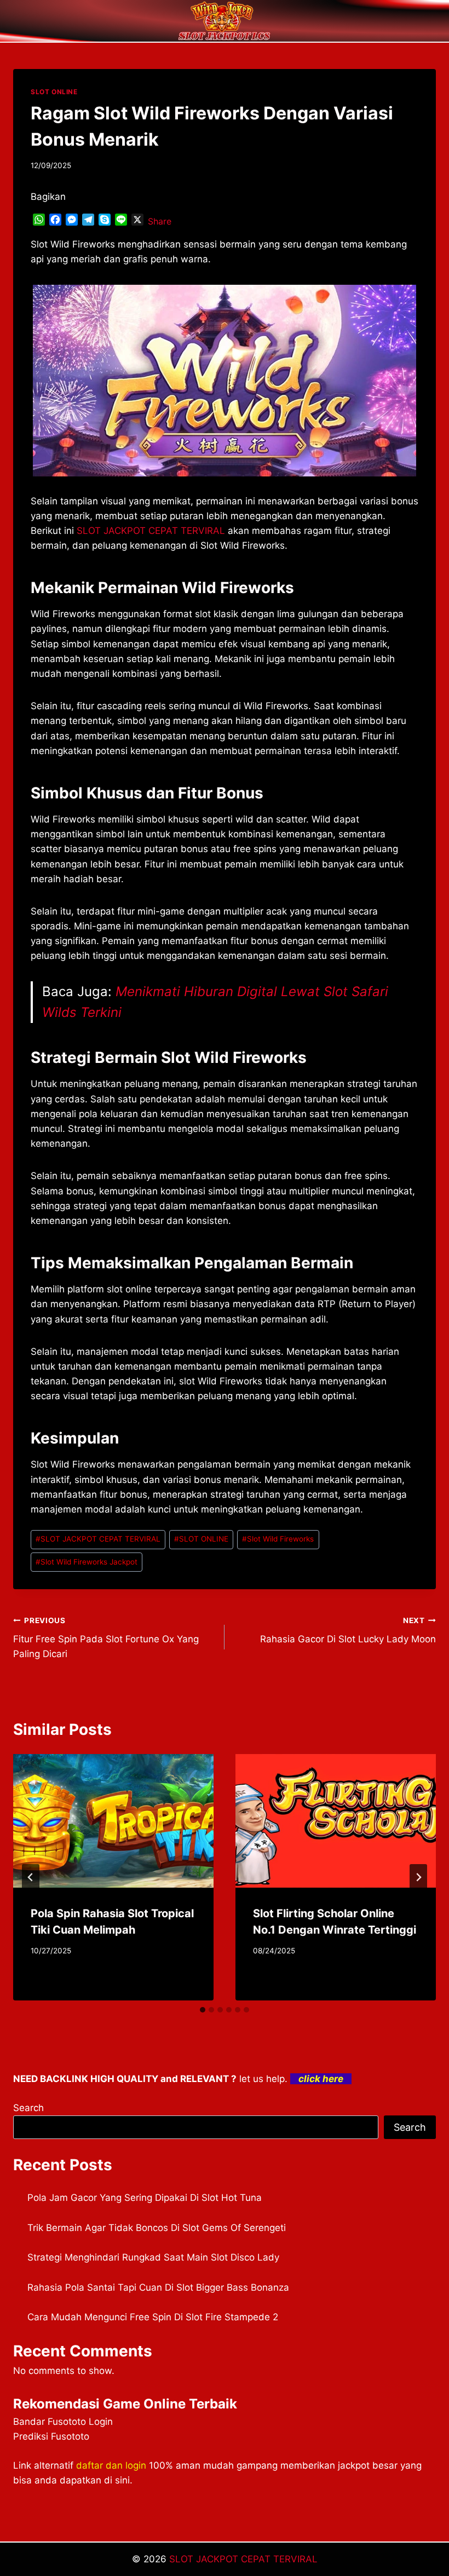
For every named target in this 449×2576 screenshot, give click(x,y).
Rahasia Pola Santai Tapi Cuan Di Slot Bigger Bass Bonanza (158, 2287)
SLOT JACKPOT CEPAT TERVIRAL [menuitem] (151, 531)
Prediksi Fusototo (51, 2436)
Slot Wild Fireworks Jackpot (87, 1562)
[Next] (418, 1877)
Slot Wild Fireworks (278, 1539)
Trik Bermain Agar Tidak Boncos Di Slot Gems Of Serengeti (157, 2228)
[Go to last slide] (31, 1877)
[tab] (203, 2010)
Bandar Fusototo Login (63, 2422)
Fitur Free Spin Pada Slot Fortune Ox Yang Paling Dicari (106, 1638)
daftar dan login (111, 2465)
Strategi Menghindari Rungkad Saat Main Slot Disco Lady (153, 2257)
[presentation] (113, 1821)
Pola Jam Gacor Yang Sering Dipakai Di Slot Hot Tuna (145, 2198)
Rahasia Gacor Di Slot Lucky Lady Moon (348, 1631)
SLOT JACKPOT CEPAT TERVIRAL (98, 1539)
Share (160, 221)
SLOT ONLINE (54, 92)
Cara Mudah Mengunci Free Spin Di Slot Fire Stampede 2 (153, 2317)
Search (28, 2108)
